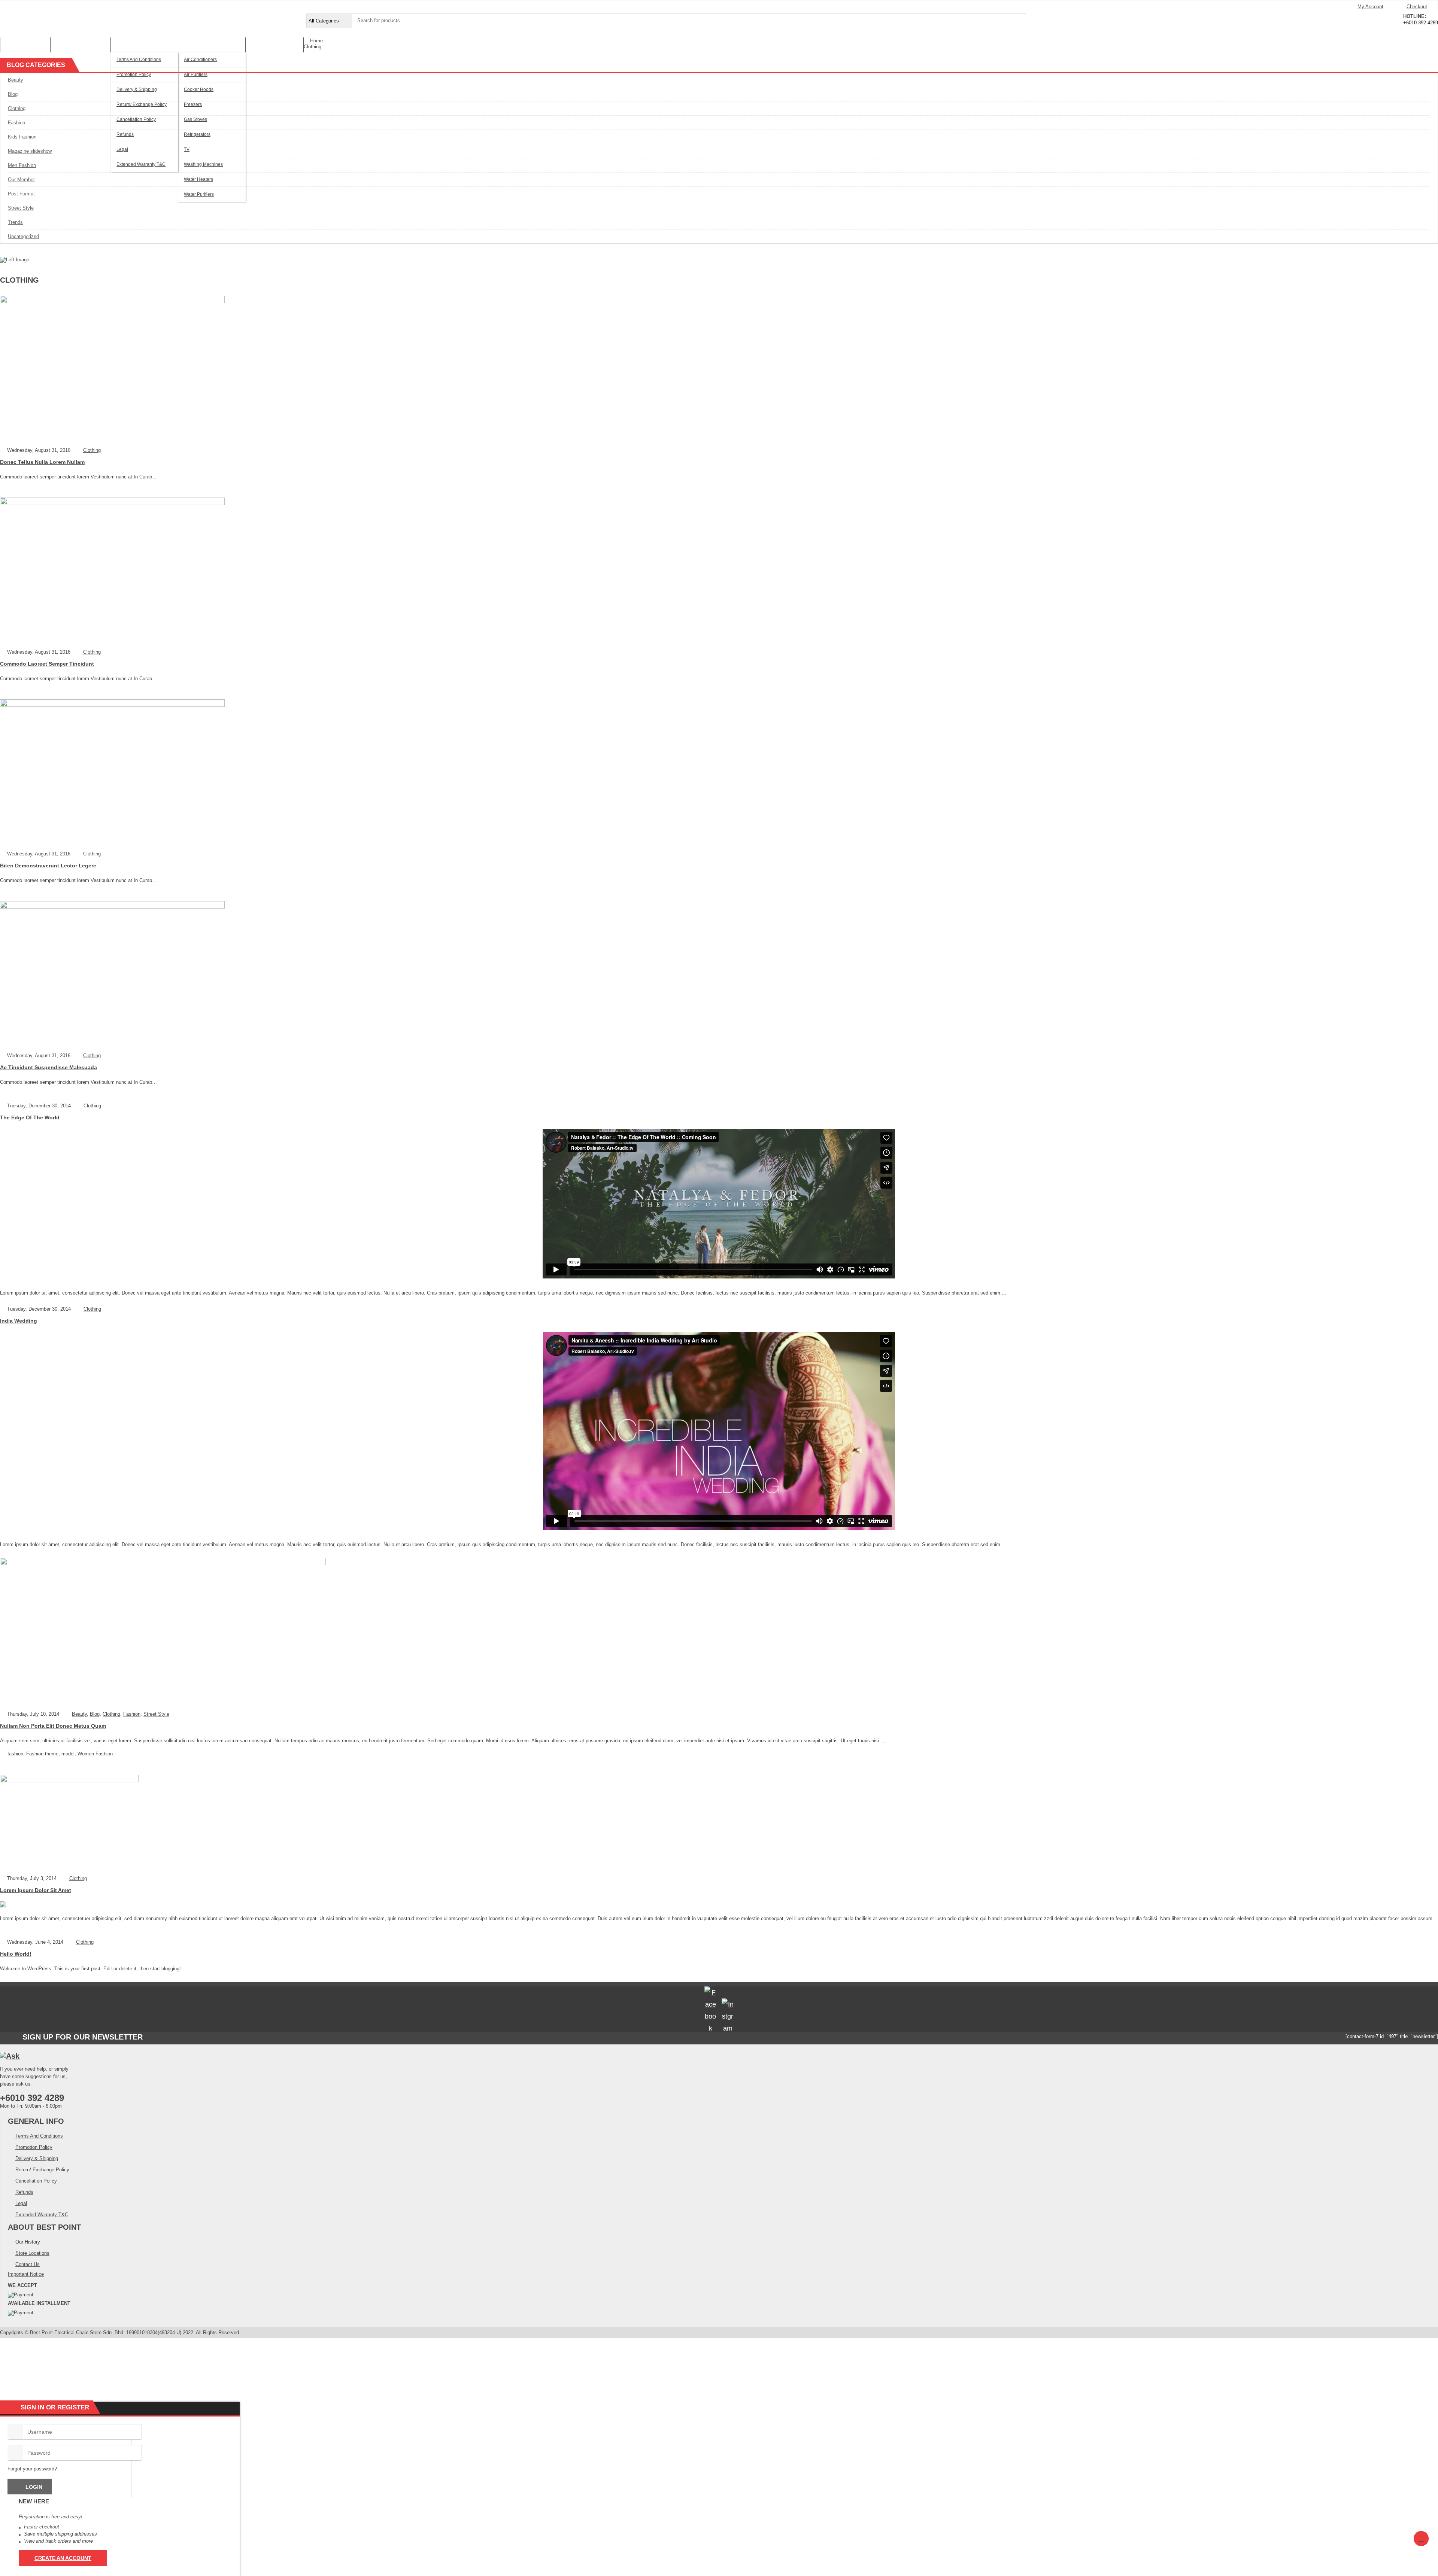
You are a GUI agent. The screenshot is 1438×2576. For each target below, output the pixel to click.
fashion (15, 1754)
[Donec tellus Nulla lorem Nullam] (719, 369)
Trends (15, 222)
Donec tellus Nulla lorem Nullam (42, 462)
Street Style (21, 208)
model (68, 1754)
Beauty (16, 80)
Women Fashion (95, 1754)
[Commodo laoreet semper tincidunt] (719, 571)
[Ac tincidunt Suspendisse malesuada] (719, 974)
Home (316, 41)
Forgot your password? (32, 2469)
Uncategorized (23, 236)
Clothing (17, 108)
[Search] (1019, 21)
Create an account (63, 2558)
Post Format (21, 194)
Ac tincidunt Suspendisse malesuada (48, 1067)
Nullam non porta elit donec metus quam (53, 1726)
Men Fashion (22, 165)
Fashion (16, 123)
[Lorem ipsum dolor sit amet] (719, 1822)
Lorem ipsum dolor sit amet (36, 1890)
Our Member (21, 180)
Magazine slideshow (30, 151)
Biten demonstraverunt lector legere (48, 866)
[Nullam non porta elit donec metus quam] (719, 1632)
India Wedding (19, 1321)
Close (1429, 6)
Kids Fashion (22, 137)
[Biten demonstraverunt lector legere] (719, 772)
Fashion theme (42, 1754)
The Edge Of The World (30, 1117)
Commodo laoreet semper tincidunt (47, 664)
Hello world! (16, 1954)
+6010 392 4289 (1421, 23)
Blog (13, 94)
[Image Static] (15, 260)
